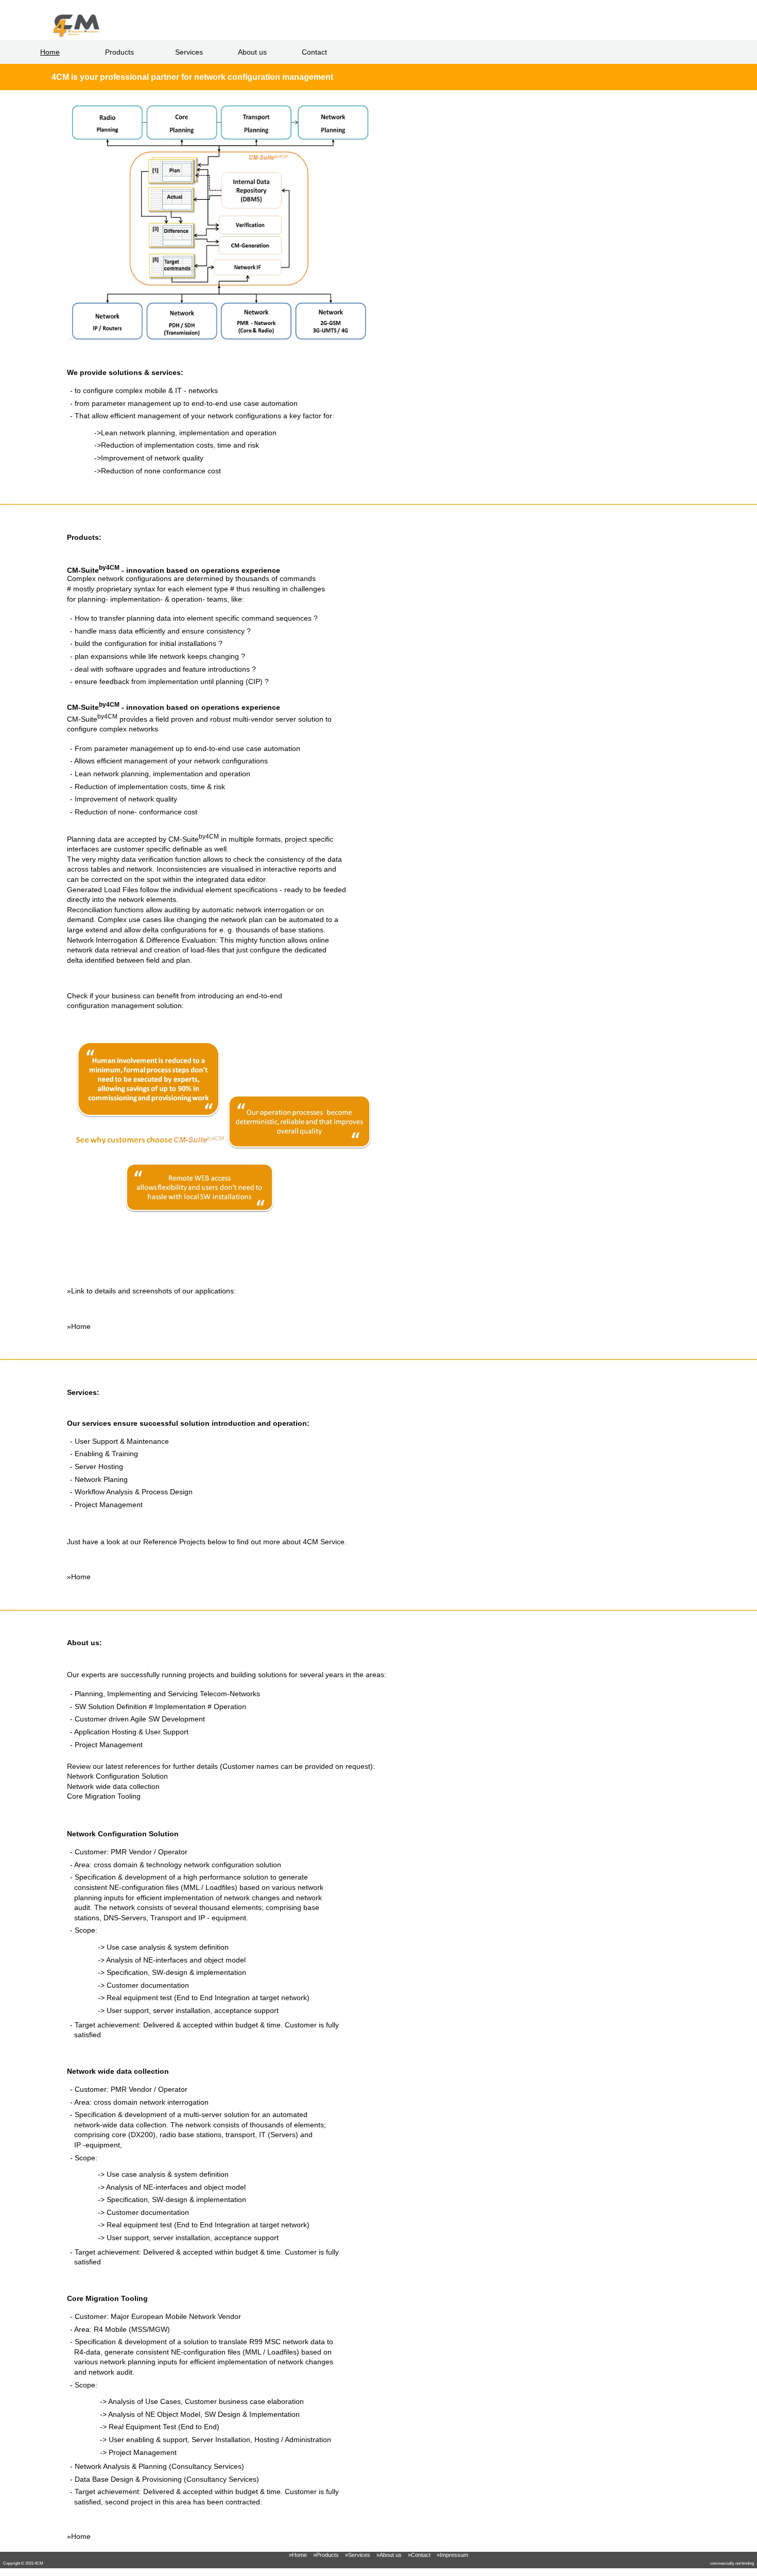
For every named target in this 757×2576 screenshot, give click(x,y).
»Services (358, 2555)
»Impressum (452, 2555)
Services (189, 52)
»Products (326, 2555)
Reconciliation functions (105, 910)
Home (50, 52)
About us (252, 52)
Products (119, 52)
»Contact (419, 2555)
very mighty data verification (127, 859)
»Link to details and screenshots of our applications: (151, 1291)
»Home (79, 1326)
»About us (389, 2555)
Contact (314, 52)
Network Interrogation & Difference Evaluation (141, 940)
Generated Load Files (102, 890)
